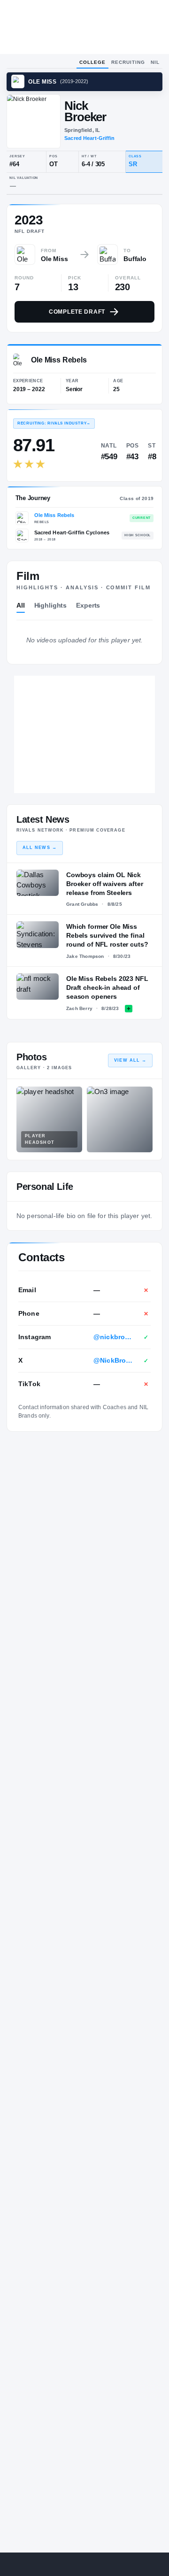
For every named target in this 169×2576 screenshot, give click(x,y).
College (92, 62)
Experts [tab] (88, 605)
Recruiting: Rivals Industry (54, 423)
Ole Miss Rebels (54, 515)
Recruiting (128, 62)
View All (130, 1060)
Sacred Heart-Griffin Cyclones (72, 532)
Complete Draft (77, 312)
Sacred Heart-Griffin (89, 138)
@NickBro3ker (114, 1360)
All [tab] (21, 605)
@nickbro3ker (114, 1337)
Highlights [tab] (51, 605)
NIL (155, 62)
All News (40, 848)
